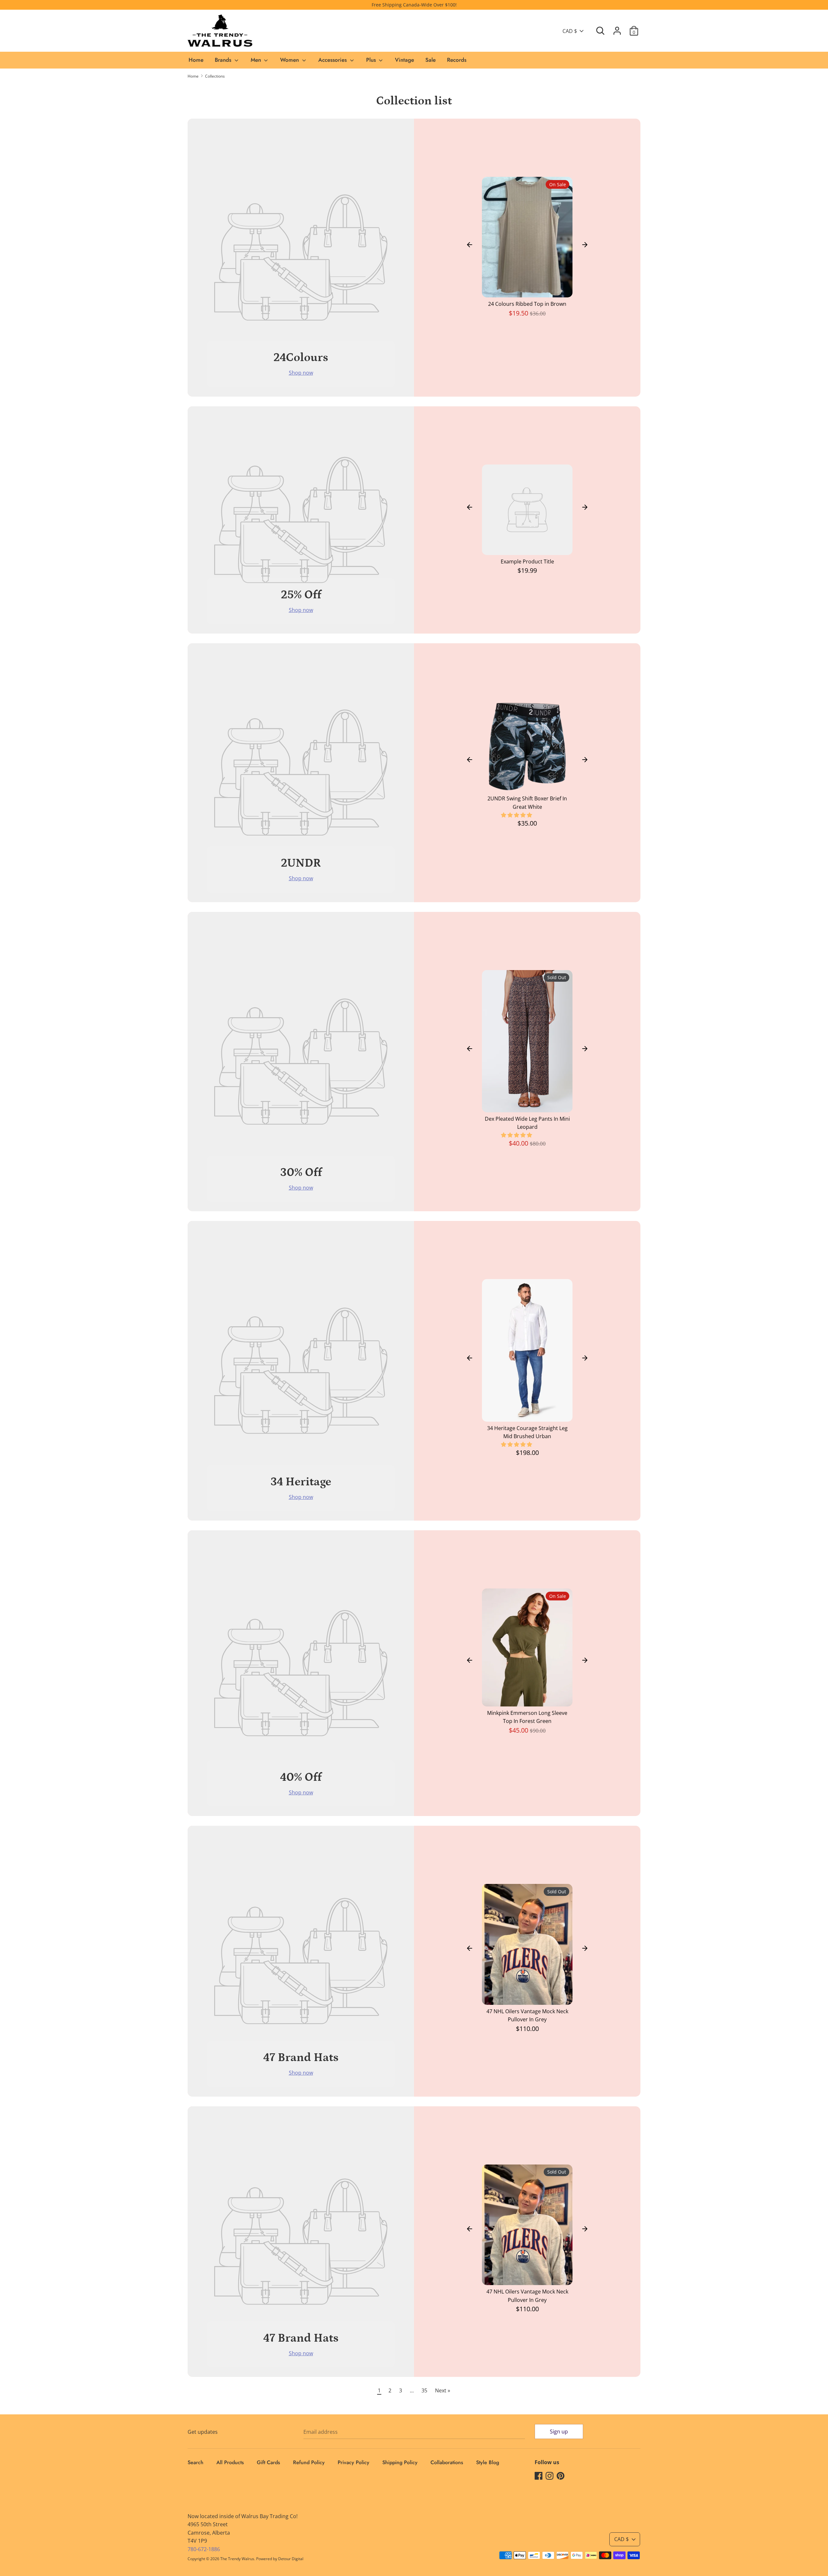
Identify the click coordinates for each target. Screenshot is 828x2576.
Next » (443, 2390)
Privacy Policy (354, 2462)
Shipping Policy (400, 2462)
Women (290, 60)
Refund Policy (309, 2462)
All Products (230, 2462)
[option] (527, 250)
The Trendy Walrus (237, 2559)
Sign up (559, 2432)
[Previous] (470, 245)
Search (196, 2462)
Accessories (333, 60)
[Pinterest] (561, 2475)
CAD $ (570, 31)
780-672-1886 (204, 2549)
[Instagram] (550, 2475)
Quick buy (528, 287)
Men (257, 60)
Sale (430, 60)
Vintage (404, 60)
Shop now (301, 373)
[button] (517, 815)
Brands (224, 60)
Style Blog (488, 2462)
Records (457, 60)
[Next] (585, 245)
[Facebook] (539, 2475)
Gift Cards (268, 2462)
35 (424, 2390)
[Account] (617, 28)
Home (196, 60)
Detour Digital (291, 2559)
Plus (372, 60)
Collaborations (447, 2462)
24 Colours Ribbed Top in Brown (527, 304)
